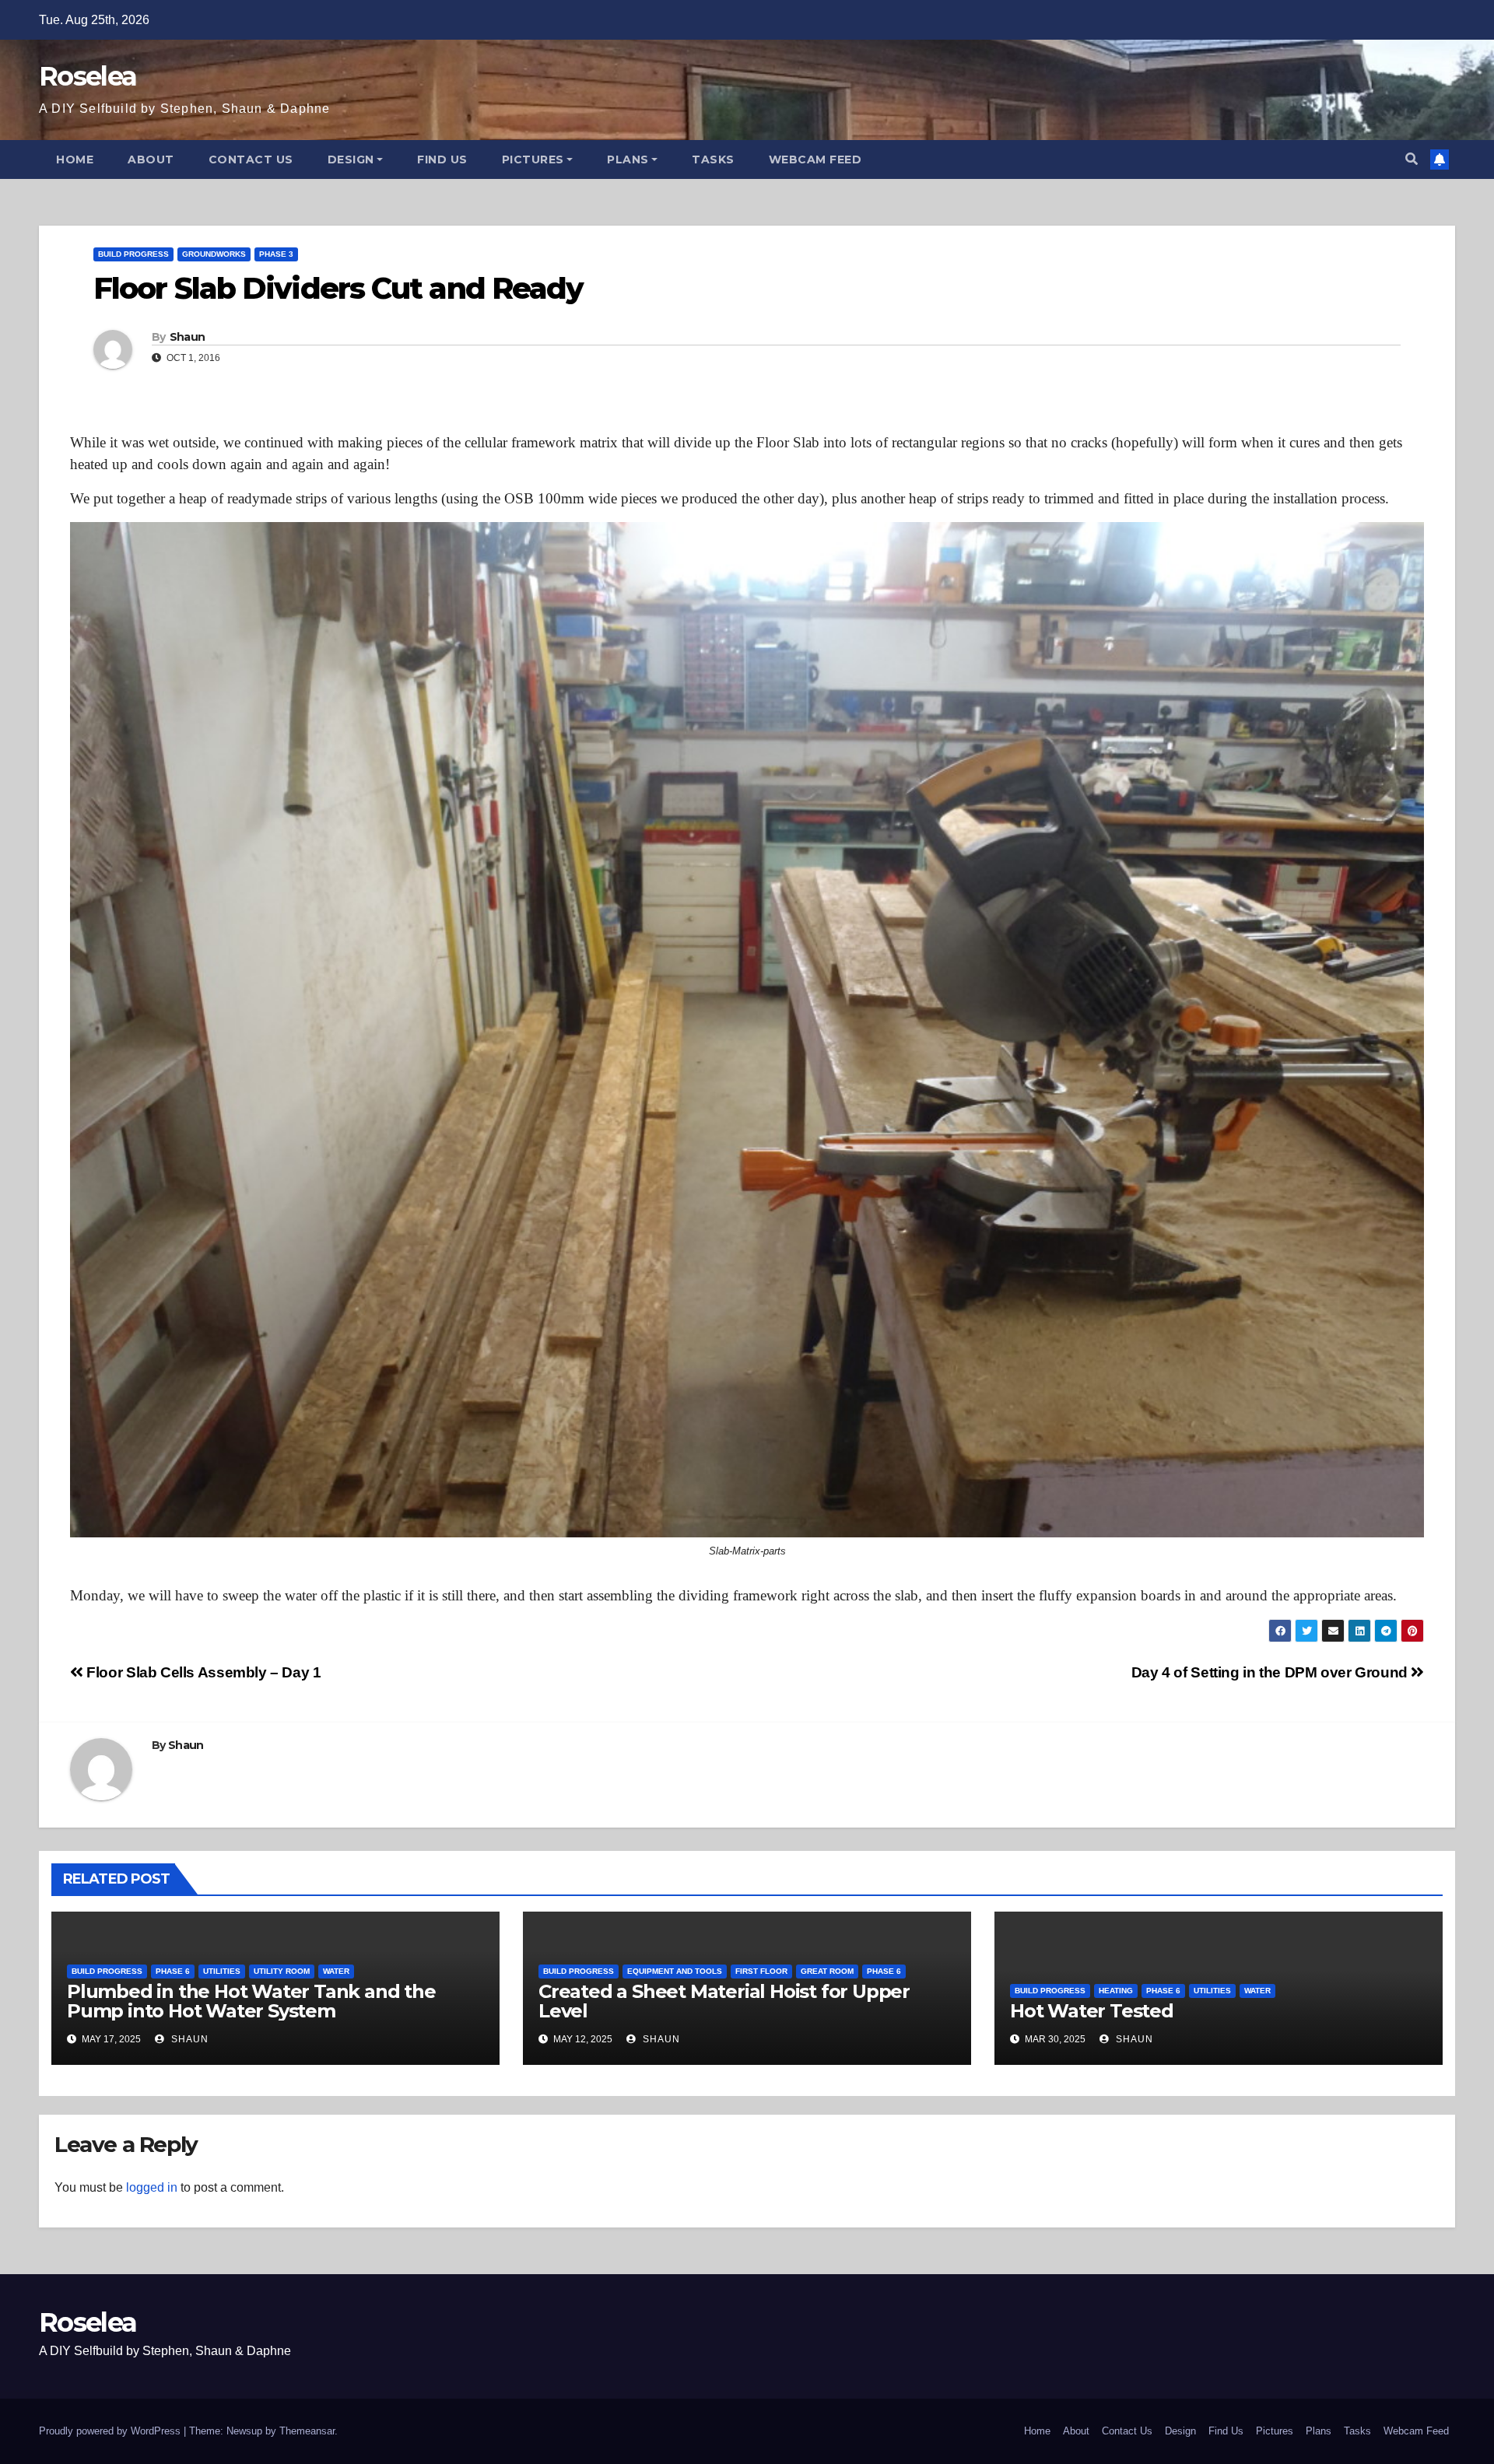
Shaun (188, 337)
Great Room (827, 1971)
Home (75, 159)
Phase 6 (173, 1971)
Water (336, 1971)
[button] (1412, 159)
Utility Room (282, 1971)
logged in (152, 2187)
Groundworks (214, 254)
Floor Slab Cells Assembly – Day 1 (202, 1672)
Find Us (442, 159)
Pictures (533, 159)
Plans (628, 159)
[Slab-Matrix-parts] (747, 1030)
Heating (1116, 1991)
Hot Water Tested (1092, 2011)
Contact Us (251, 159)
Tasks (713, 159)
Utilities (222, 1971)
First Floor (761, 1971)
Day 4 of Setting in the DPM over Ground (1271, 1672)
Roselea (88, 76)
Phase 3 (276, 254)
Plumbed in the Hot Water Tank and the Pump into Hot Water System (251, 2001)
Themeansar (307, 2431)
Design (351, 159)
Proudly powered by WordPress (111, 2431)
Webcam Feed (815, 159)
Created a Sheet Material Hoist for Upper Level (724, 2001)
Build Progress (133, 254)
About (151, 159)
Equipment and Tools (675, 1971)
